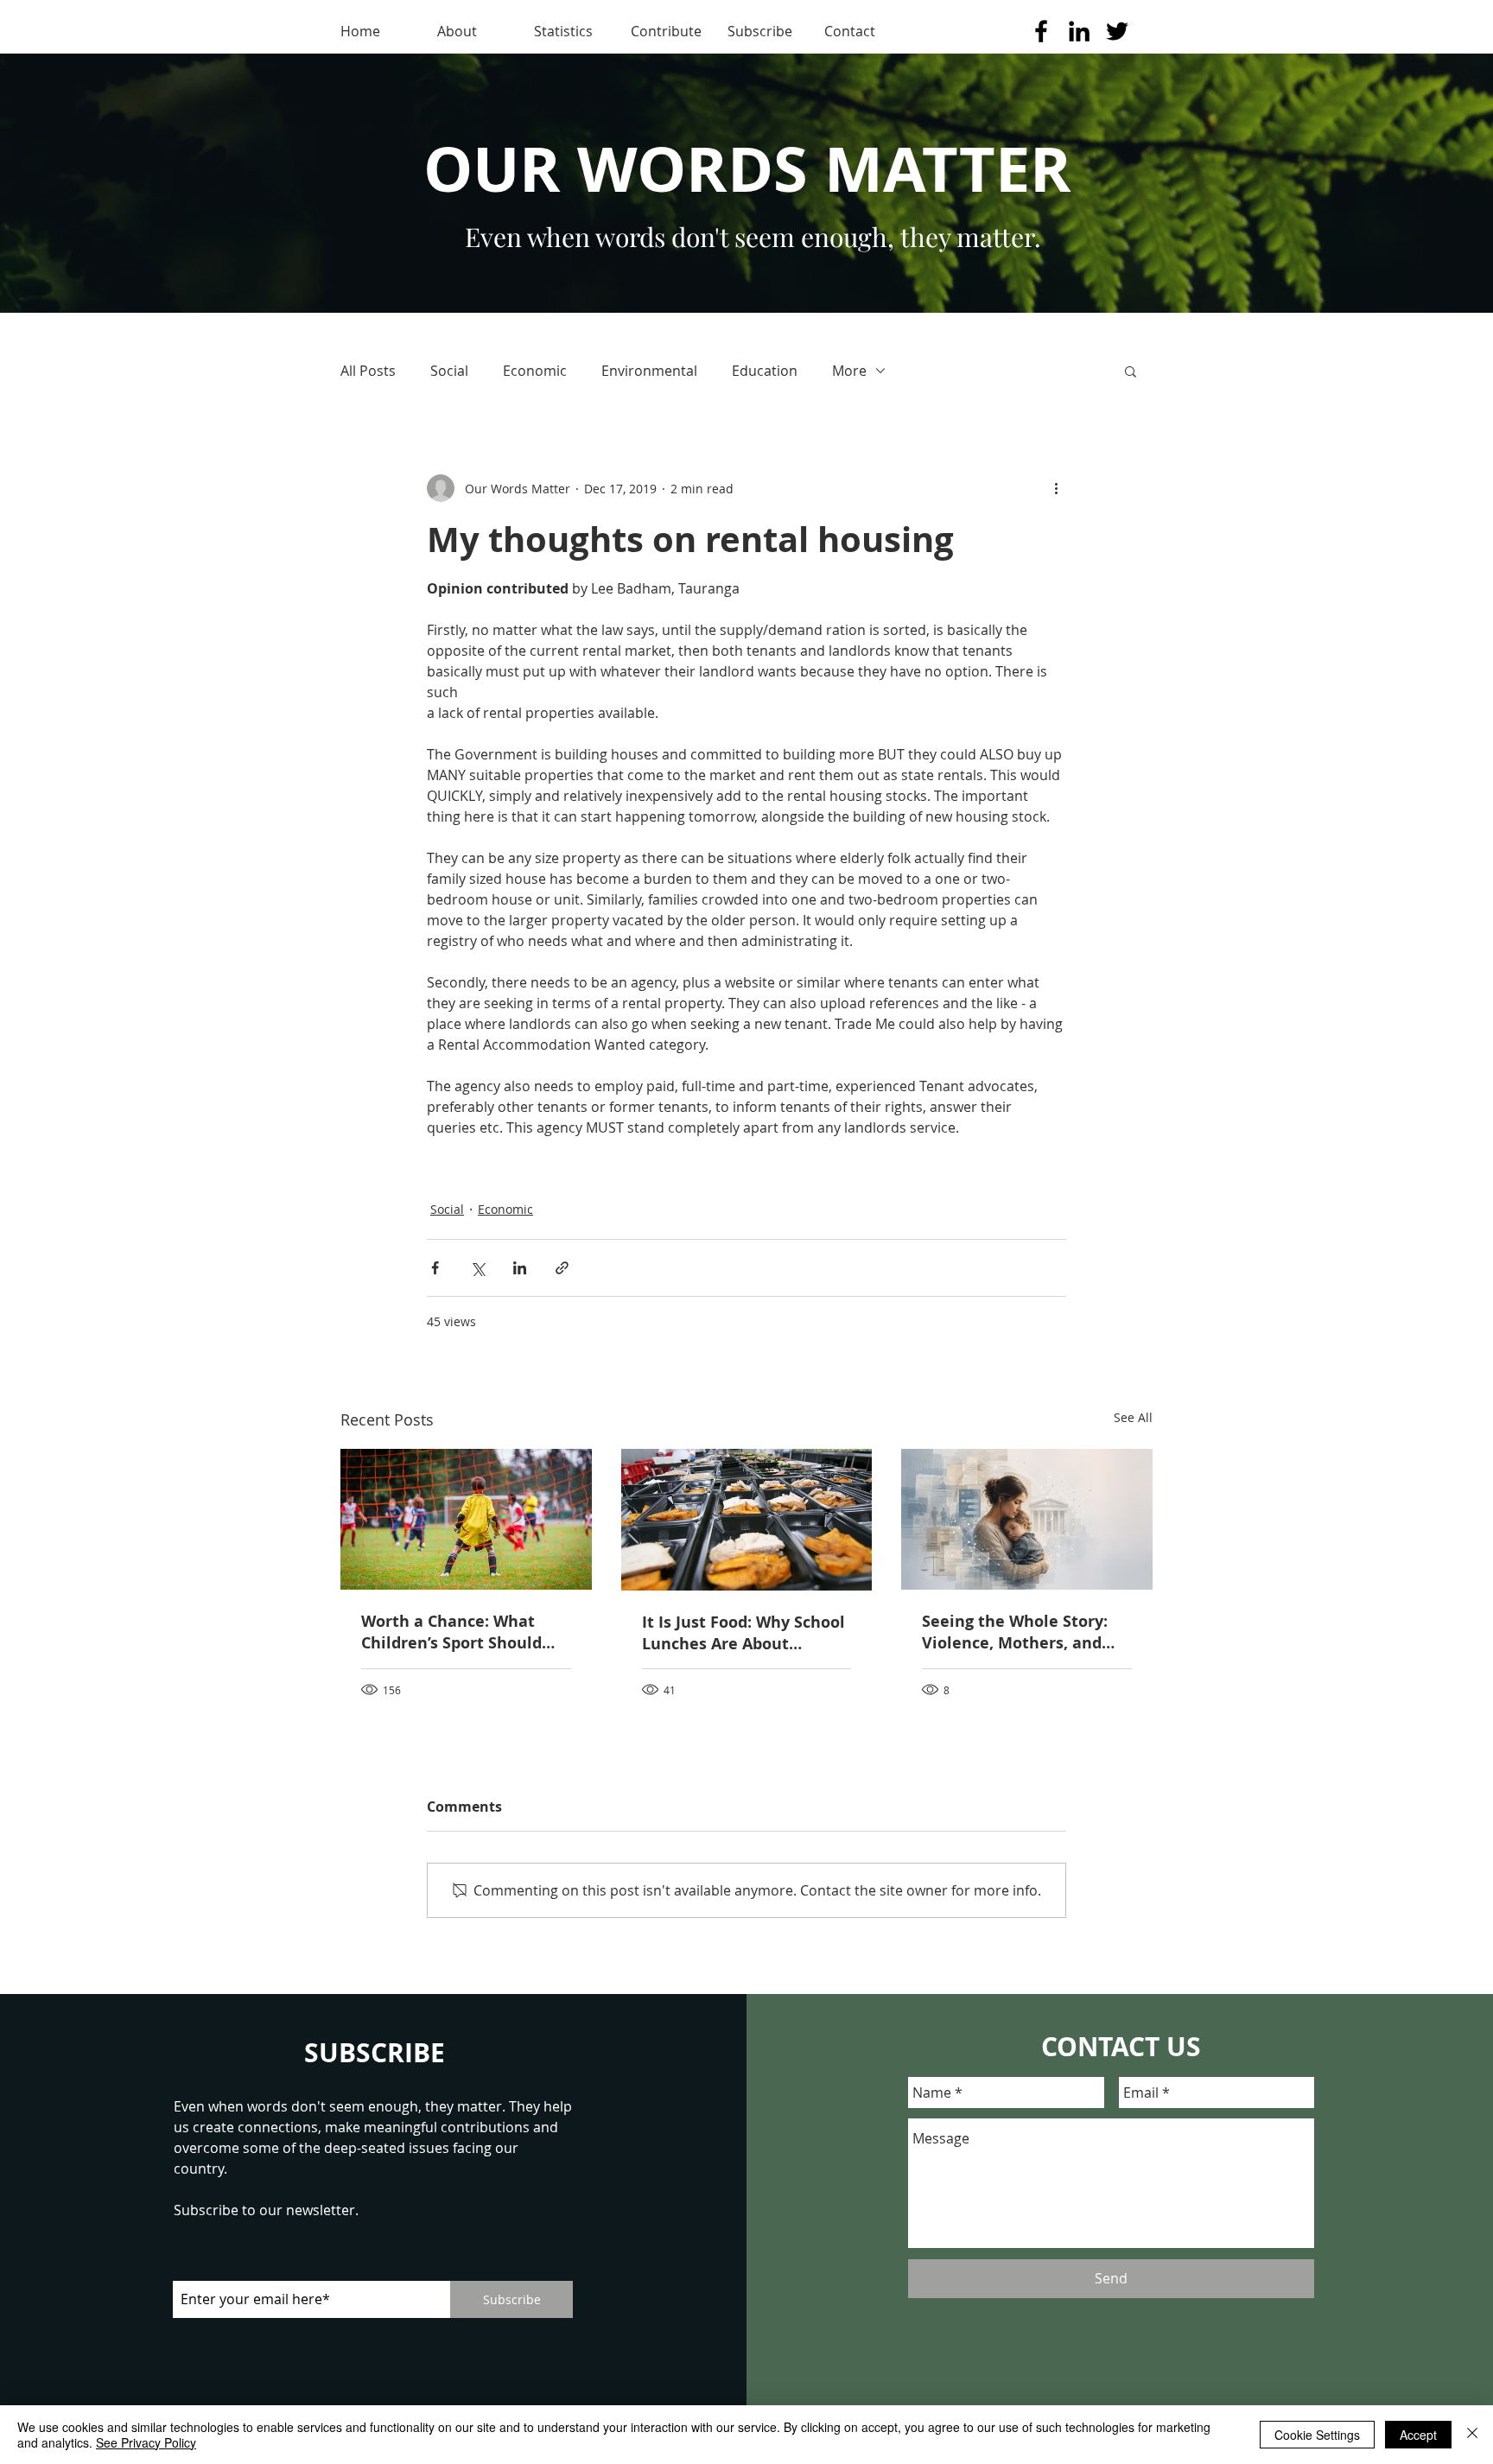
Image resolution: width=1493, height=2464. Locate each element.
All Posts (368, 371)
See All (1133, 1417)
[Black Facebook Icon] (1041, 31)
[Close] (1472, 2435)
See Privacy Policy (146, 2442)
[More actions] (1056, 488)
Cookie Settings (1317, 2435)
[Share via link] (562, 1268)
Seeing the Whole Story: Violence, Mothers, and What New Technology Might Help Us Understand (1026, 1632)
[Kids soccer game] (466, 1519)
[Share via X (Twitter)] (477, 1268)
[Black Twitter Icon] (1117, 31)
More (849, 371)
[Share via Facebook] (435, 1268)
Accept (1418, 2435)
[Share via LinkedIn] (520, 1268)
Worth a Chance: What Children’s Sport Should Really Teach (451, 1632)
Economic (535, 371)
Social (449, 371)
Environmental (649, 371)
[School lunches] (747, 1520)
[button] (1131, 371)
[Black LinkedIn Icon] (1079, 31)
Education (765, 371)
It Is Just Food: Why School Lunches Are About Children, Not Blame (743, 1633)
